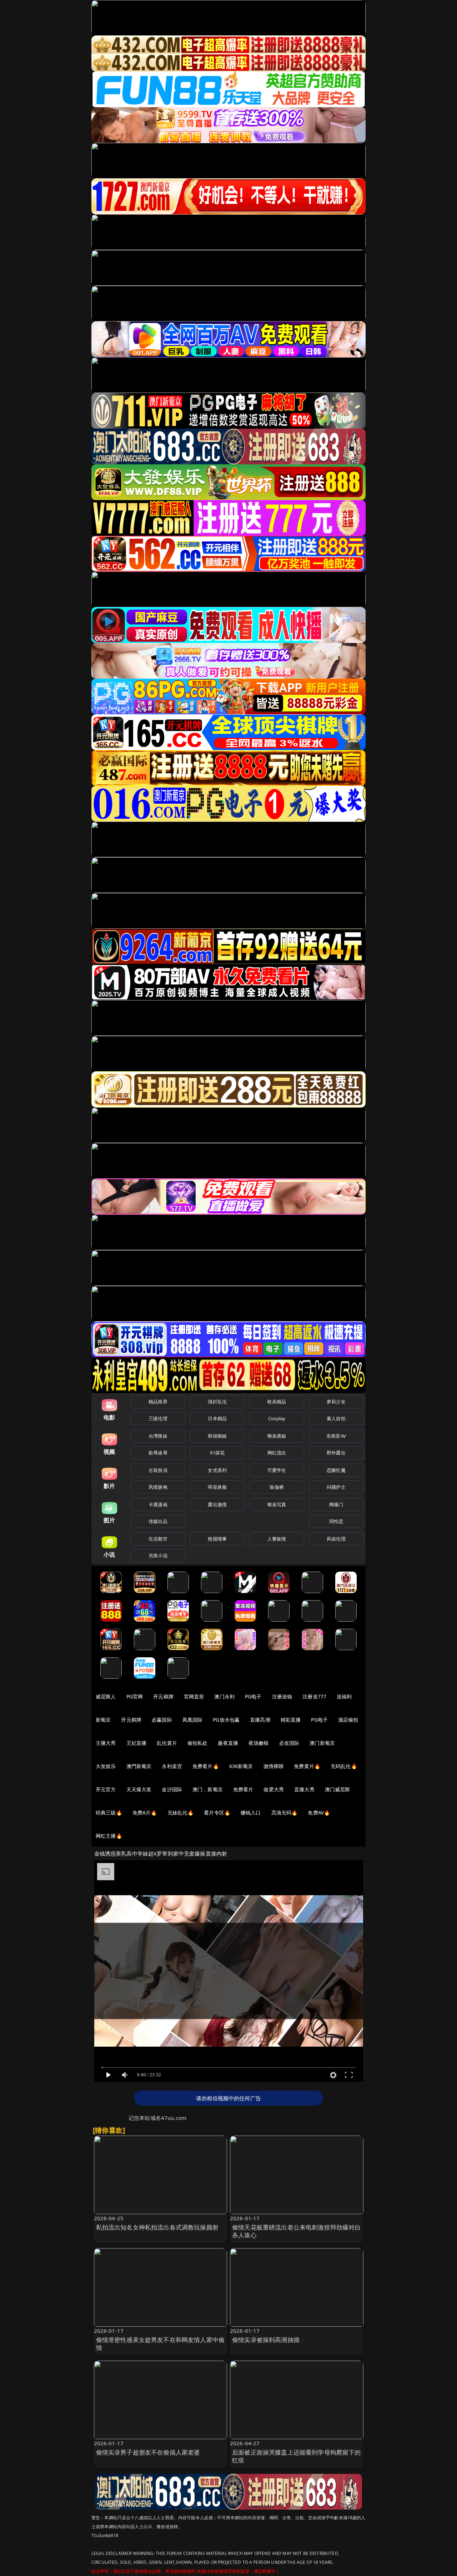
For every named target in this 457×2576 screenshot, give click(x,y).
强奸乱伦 (217, 1402)
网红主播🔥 (109, 1836)
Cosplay (277, 1418)
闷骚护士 (336, 1487)
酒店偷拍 (348, 1720)
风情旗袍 (158, 1487)
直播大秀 (304, 1789)
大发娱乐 (106, 1766)
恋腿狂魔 (336, 1470)
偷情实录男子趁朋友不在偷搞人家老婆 (148, 2452)
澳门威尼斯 (338, 1789)
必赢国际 (162, 1720)
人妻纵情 (277, 1539)
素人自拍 (336, 1418)
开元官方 (106, 1789)
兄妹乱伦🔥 (181, 1813)
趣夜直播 (228, 1743)
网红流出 (277, 1453)
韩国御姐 (217, 1436)
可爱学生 (277, 1470)
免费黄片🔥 (307, 1766)
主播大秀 (106, 1743)
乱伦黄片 (167, 1743)
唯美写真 (277, 1504)
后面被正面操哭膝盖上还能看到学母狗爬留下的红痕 (297, 2456)
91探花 (217, 1453)
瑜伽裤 (277, 1487)
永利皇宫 (172, 1766)
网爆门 (336, 1504)
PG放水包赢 (226, 1720)
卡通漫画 (158, 1504)
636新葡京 (241, 1766)
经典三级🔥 (109, 1813)
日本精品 (217, 1418)
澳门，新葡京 (208, 1789)
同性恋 (336, 1521)
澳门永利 (224, 1696)
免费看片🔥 (206, 1766)
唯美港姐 (277, 1436)
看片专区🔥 (217, 1813)
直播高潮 (260, 1720)
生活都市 (158, 1539)
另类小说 (158, 1556)
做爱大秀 (274, 1789)
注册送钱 (282, 1696)
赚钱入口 (251, 1813)
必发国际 (289, 1743)
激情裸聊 (274, 1766)
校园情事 (217, 1539)
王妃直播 (137, 1743)
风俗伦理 (336, 1539)
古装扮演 (158, 1470)
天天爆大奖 (139, 1789)
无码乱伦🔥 (344, 1766)
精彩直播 (291, 1720)
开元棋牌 (163, 1696)
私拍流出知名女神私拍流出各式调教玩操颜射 (157, 2227)
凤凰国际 (193, 1720)
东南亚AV (336, 1436)
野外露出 (336, 1453)
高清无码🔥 (285, 1813)
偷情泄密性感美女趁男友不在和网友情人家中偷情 (160, 2344)
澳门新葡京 (322, 1743)
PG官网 (135, 1696)
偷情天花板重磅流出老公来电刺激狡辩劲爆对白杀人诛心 (297, 2231)
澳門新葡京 (139, 1766)
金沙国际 (172, 1789)
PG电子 (253, 1696)
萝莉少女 (336, 1402)
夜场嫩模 (259, 1743)
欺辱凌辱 (158, 1453)
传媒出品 (158, 1521)
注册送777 (314, 1696)
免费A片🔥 (145, 1813)
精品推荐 (158, 1402)
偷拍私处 (198, 1743)
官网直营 (194, 1696)
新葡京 (103, 1720)
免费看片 (243, 1789)
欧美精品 (277, 1402)
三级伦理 (158, 1418)
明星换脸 (217, 1487)
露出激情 (217, 1504)
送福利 (344, 1696)
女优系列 (217, 1470)
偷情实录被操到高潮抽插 (266, 2340)
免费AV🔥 (319, 1813)
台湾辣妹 (158, 1436)
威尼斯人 (106, 1696)
